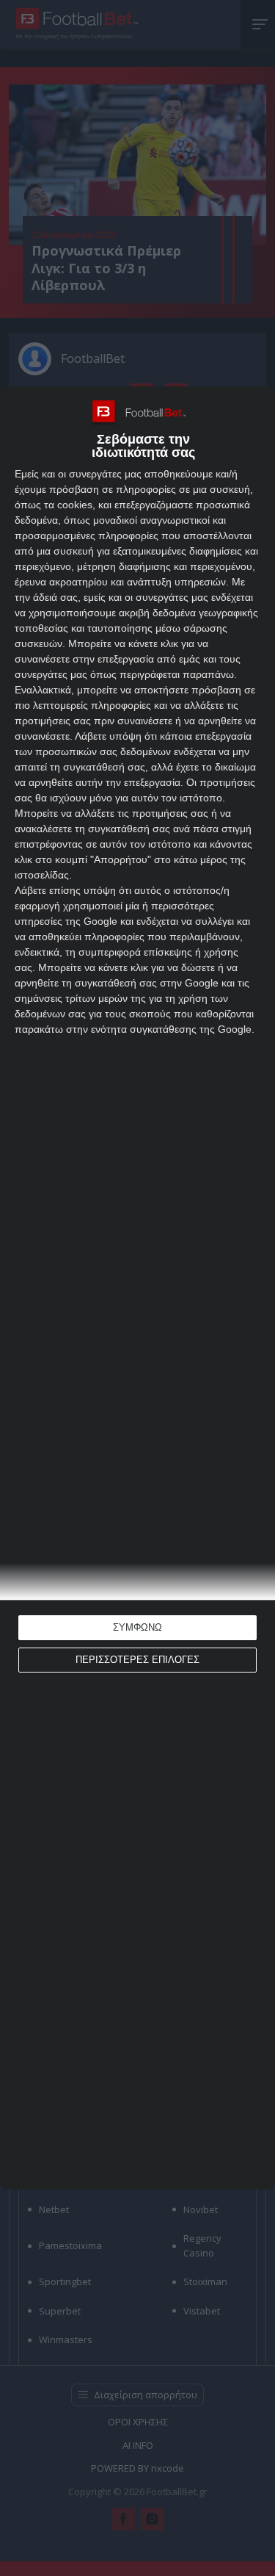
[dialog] (137, 1288)
